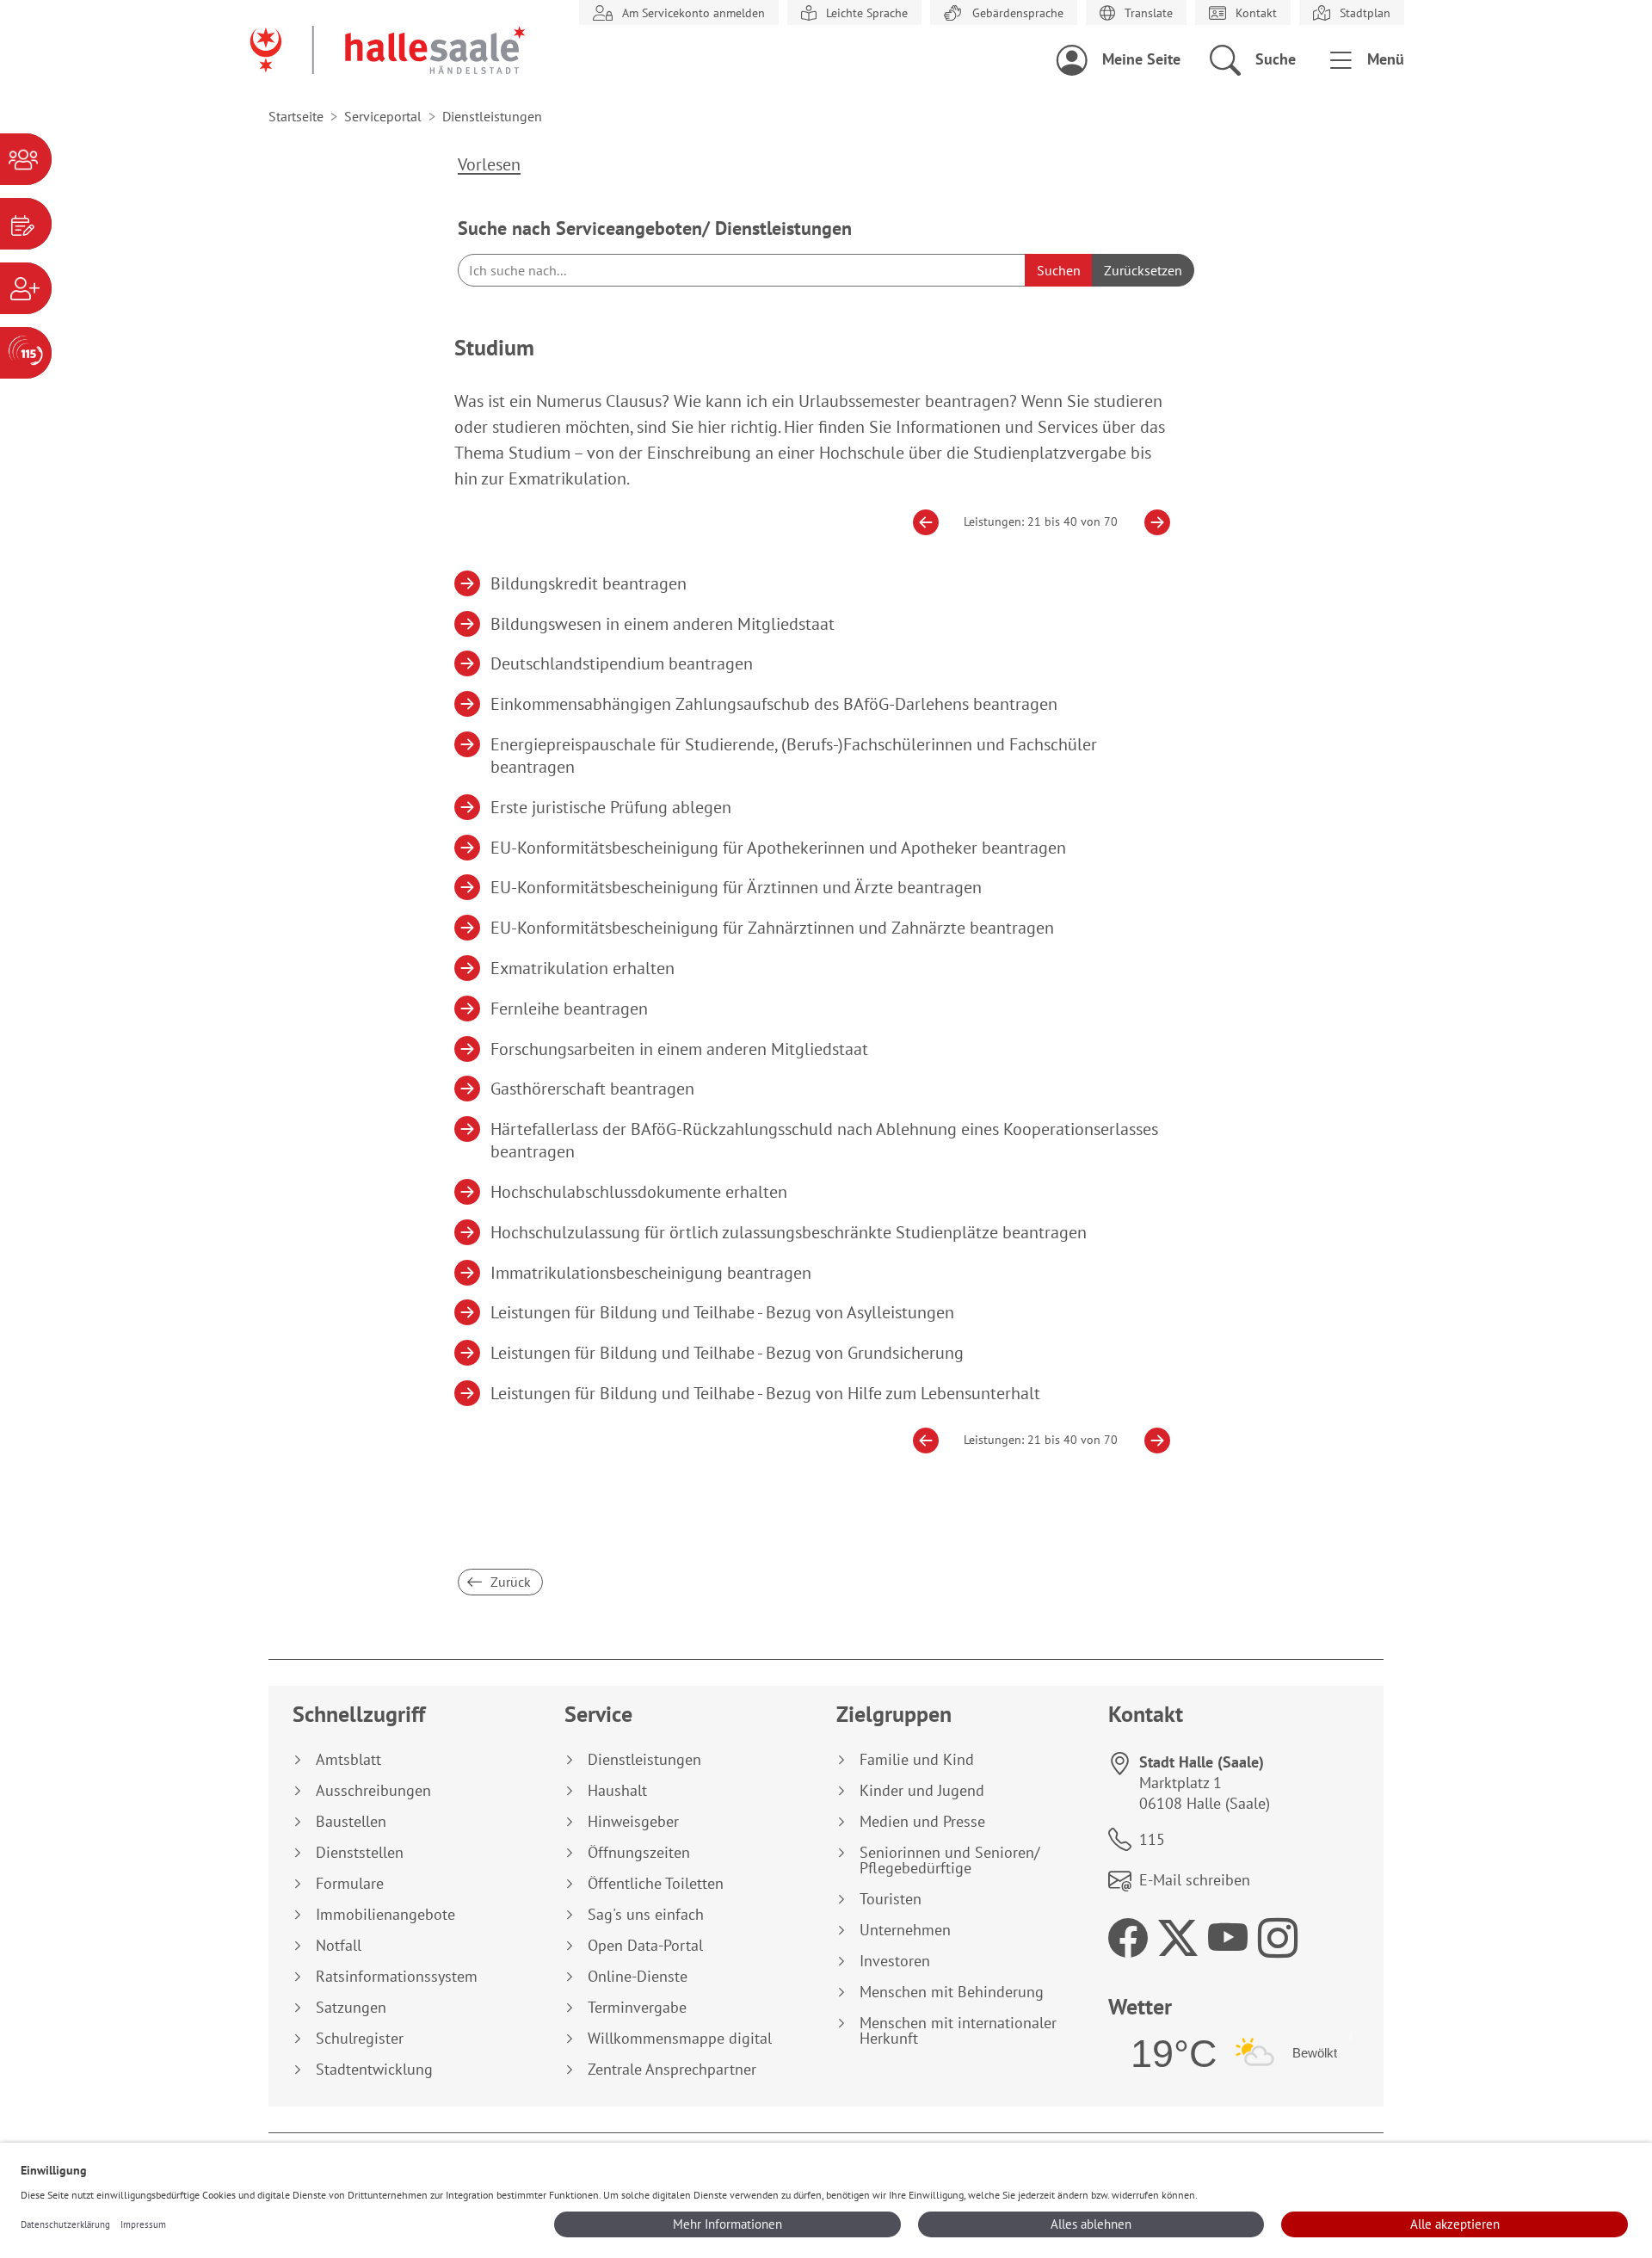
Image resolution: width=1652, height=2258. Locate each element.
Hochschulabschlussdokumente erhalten (639, 1192)
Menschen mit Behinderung (952, 1992)
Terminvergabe (637, 2008)
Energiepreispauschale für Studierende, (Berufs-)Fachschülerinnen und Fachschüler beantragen (794, 756)
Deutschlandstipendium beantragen (622, 663)
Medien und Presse (922, 1822)
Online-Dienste (638, 1977)
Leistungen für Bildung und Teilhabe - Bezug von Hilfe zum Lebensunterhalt (766, 1393)
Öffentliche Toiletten (656, 1884)
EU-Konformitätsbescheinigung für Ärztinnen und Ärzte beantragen (737, 887)
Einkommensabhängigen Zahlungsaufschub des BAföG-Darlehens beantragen (774, 704)
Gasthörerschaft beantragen (593, 1089)
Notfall (339, 1946)
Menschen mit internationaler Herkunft (958, 2031)
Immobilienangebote (385, 1915)
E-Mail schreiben (1195, 1880)
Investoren (895, 1961)
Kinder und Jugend (922, 1791)
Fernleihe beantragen (570, 1009)
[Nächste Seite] (1151, 522)
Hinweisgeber (633, 1822)
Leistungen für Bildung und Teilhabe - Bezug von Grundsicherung (727, 1353)
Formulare (350, 1884)
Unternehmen (905, 1930)
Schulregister (360, 2039)
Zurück (509, 1582)
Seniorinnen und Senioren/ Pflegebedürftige (949, 1860)
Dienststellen (360, 1853)
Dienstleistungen (644, 1760)
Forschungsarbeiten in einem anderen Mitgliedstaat (680, 1049)
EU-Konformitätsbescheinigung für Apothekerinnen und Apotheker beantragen (779, 848)
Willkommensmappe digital (680, 2039)
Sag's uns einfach (646, 1915)
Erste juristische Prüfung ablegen (611, 807)
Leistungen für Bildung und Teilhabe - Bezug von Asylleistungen (723, 1312)
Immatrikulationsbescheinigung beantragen (651, 1273)
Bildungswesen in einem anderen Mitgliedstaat (663, 624)
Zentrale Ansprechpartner (672, 2070)
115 (1152, 1839)
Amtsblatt (348, 1760)
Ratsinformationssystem (397, 1977)
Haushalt (617, 1791)
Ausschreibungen (373, 1791)
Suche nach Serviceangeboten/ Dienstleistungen (655, 228)
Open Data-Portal (645, 1946)
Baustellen (351, 1822)
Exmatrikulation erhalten (583, 968)
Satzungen (351, 2008)
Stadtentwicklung (374, 2070)
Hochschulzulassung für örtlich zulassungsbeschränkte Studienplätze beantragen (789, 1232)
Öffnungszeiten (639, 1853)
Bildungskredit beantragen (589, 583)
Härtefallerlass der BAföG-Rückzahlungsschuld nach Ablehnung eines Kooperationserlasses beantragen (825, 1140)
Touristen (891, 1899)
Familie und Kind (917, 1760)
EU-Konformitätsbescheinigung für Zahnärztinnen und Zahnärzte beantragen (773, 928)
